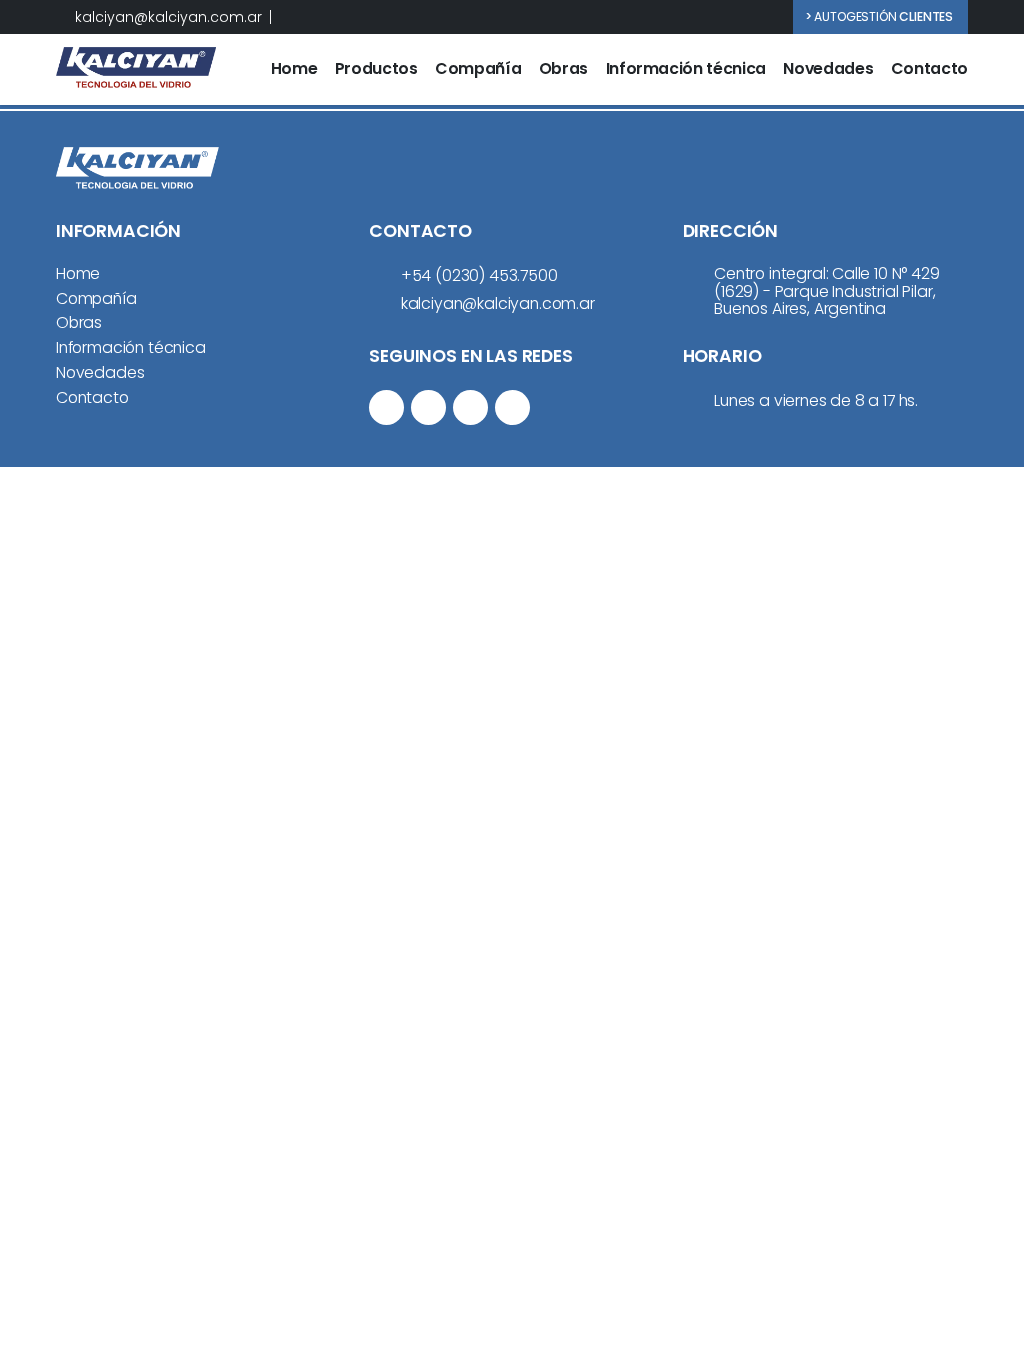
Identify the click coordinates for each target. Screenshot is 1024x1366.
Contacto (929, 69)
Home (294, 69)
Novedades (828, 69)
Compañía (478, 69)
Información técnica (686, 69)
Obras (563, 69)
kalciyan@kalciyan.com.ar (168, 17)
